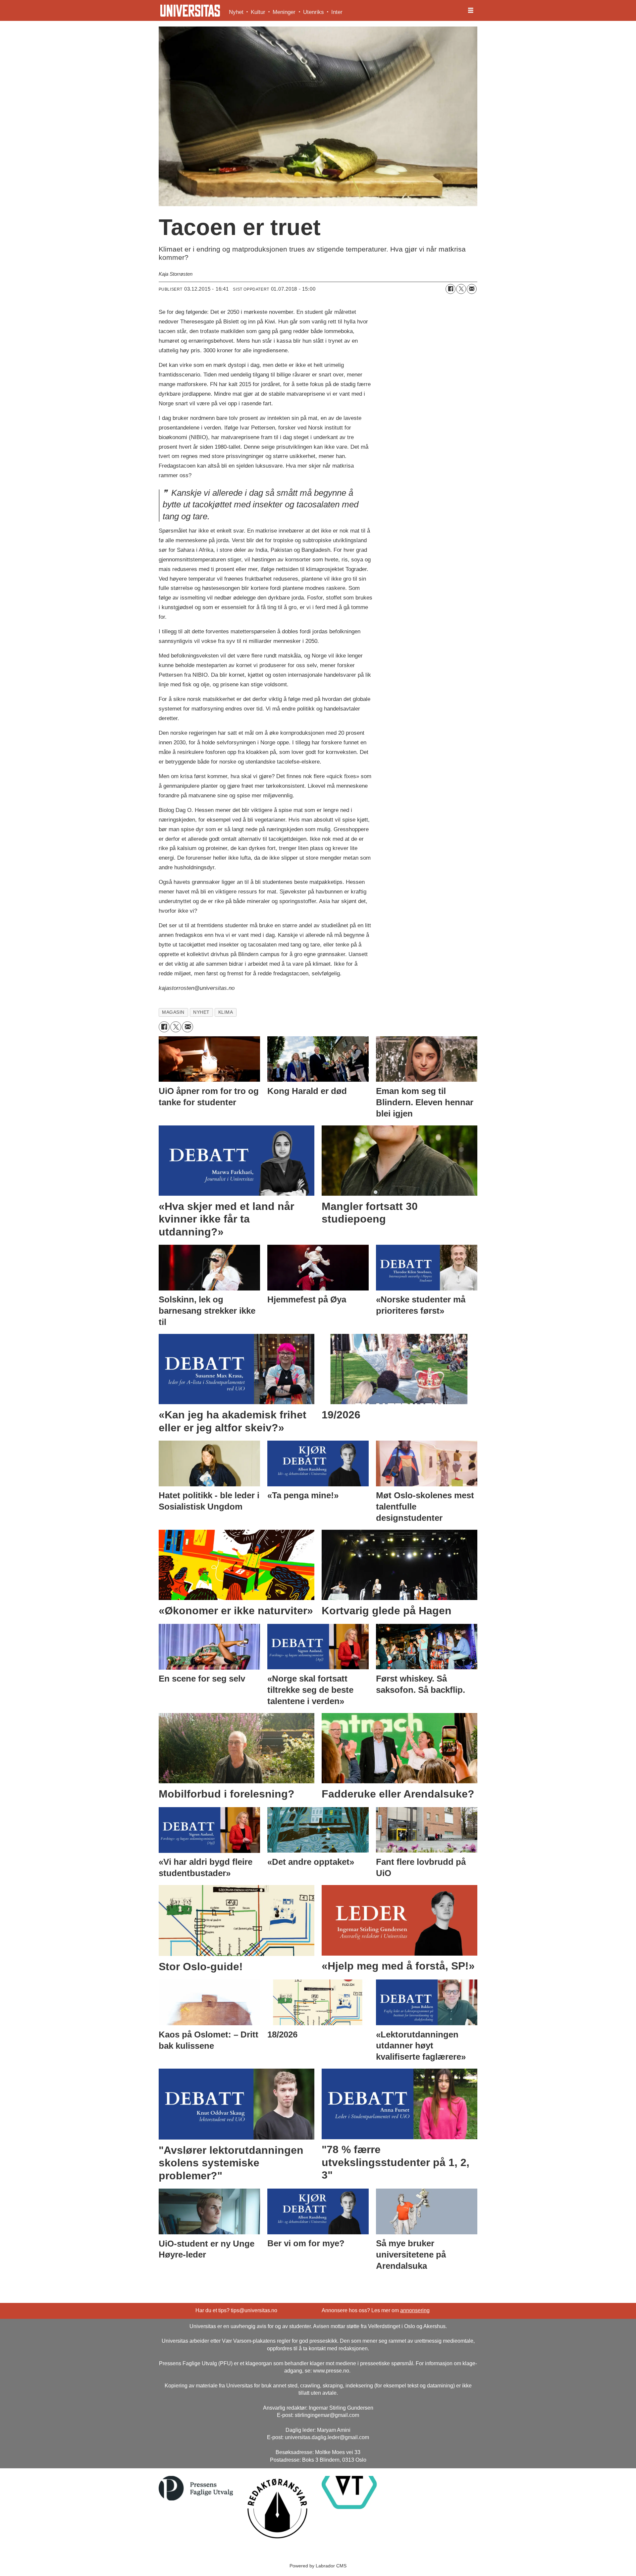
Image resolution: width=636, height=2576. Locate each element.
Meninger (284, 12)
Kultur (258, 12)
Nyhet (236, 12)
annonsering (415, 2310)
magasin (173, 1012)
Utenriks (314, 12)
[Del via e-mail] (472, 289)
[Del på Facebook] (450, 289)
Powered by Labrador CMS (318, 2566)
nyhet (201, 1012)
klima (226, 1012)
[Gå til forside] (190, 11)
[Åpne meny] (471, 11)
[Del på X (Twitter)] (461, 289)
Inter (337, 12)
